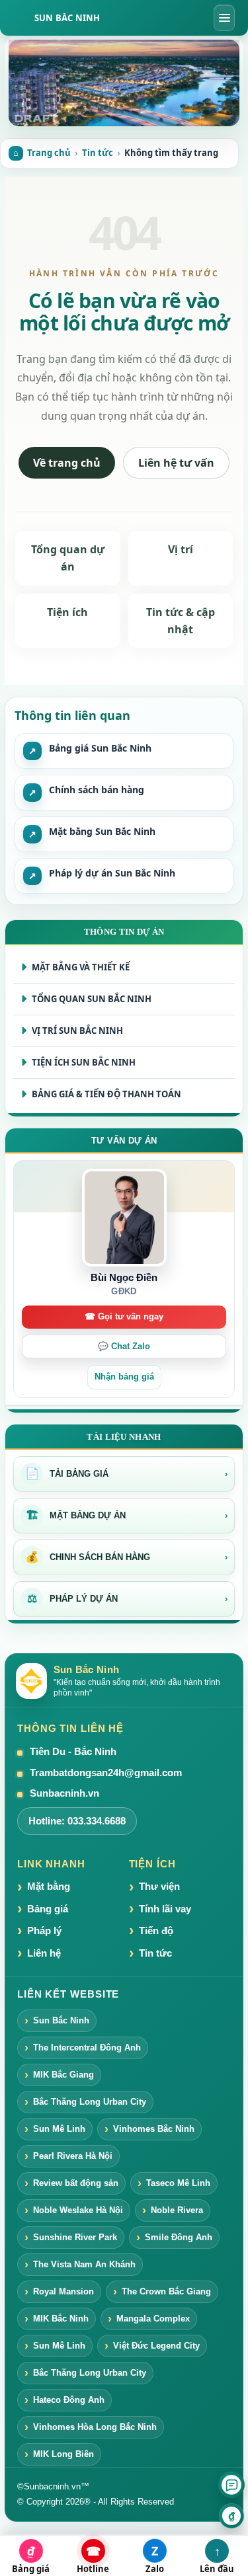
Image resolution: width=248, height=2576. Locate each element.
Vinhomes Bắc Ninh (154, 2129)
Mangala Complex (153, 2319)
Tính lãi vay (165, 1909)
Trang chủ (49, 153)
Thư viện (159, 1886)
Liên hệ (44, 1953)
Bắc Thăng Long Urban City (90, 2102)
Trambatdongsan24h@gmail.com (106, 1773)
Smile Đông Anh (179, 2237)
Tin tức (98, 153)
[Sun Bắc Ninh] (124, 83)
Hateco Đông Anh (69, 2400)
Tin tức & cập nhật (181, 621)
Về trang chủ (67, 463)
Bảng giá (48, 1909)
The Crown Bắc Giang (166, 2291)
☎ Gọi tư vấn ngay (124, 1317)
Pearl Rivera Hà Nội (73, 2156)
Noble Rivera (177, 2210)
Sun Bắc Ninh (67, 18)
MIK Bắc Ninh (61, 2319)
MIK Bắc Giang (63, 2075)
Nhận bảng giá (124, 1377)
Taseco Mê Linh (178, 2183)
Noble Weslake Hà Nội (78, 2210)
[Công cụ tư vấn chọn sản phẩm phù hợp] (231, 2485)
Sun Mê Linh (59, 2129)
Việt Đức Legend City (156, 2346)
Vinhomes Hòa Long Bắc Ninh (95, 2427)
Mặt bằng (49, 1886)
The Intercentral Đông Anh (87, 2048)
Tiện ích (67, 612)
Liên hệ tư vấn (176, 463)
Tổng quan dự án (68, 558)
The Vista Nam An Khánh (84, 2264)
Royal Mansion (63, 2291)
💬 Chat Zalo (124, 1347)
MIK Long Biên (63, 2454)
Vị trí (181, 549)
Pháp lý (44, 1931)
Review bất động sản (76, 2183)
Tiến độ (156, 1931)
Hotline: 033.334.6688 (77, 1821)
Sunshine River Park (75, 2237)
